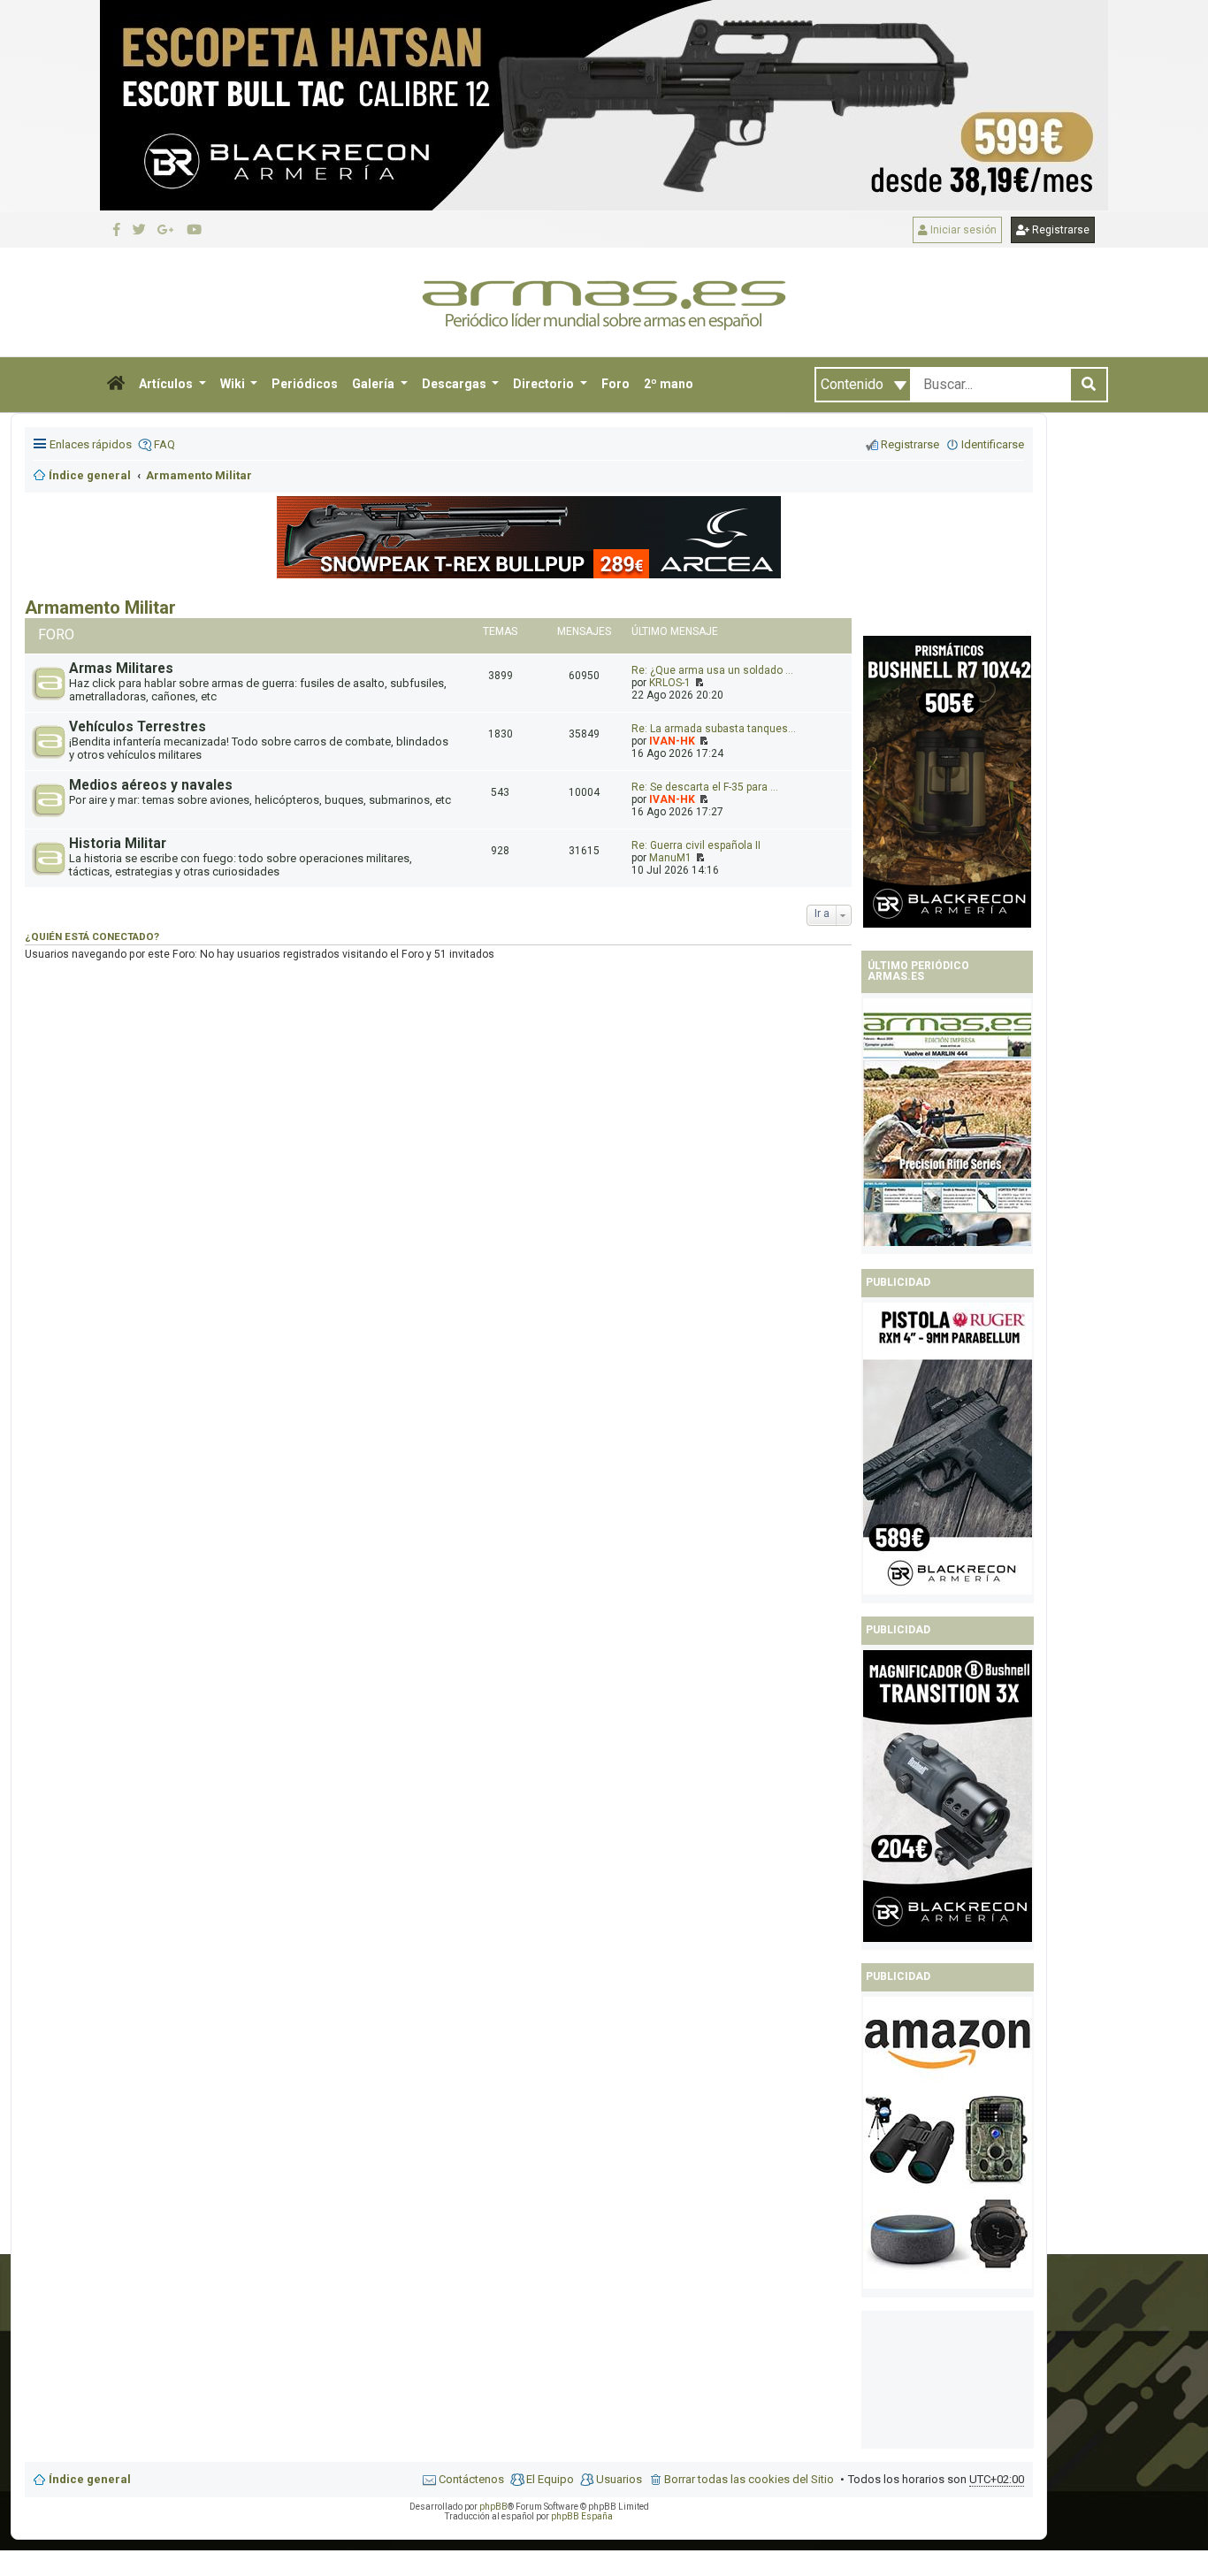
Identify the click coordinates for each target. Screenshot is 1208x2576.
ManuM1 (670, 858)
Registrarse (1059, 230)
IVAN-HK (672, 741)
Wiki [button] (234, 384)
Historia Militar (118, 844)
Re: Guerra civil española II (696, 845)
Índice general (90, 2479)
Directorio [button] (545, 384)
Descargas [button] (455, 384)
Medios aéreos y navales (151, 785)
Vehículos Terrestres (138, 727)
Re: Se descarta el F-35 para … (705, 787)
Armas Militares (121, 669)
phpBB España (582, 2516)
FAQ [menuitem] (164, 444)
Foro (615, 384)
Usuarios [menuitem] (619, 2479)
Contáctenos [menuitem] (471, 2479)
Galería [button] (375, 384)
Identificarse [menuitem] (993, 444)
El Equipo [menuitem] (550, 2479)
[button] (116, 385)
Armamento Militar (100, 608)
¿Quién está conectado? (92, 936)
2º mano (669, 384)
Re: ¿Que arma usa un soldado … (712, 670)
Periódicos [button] (305, 384)
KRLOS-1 (670, 683)
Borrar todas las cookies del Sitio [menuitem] (749, 2479)
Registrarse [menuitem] (910, 444)
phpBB (493, 2507)
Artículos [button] (167, 384)
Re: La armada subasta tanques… (714, 729)
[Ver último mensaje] (698, 683)
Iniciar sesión (962, 230)
